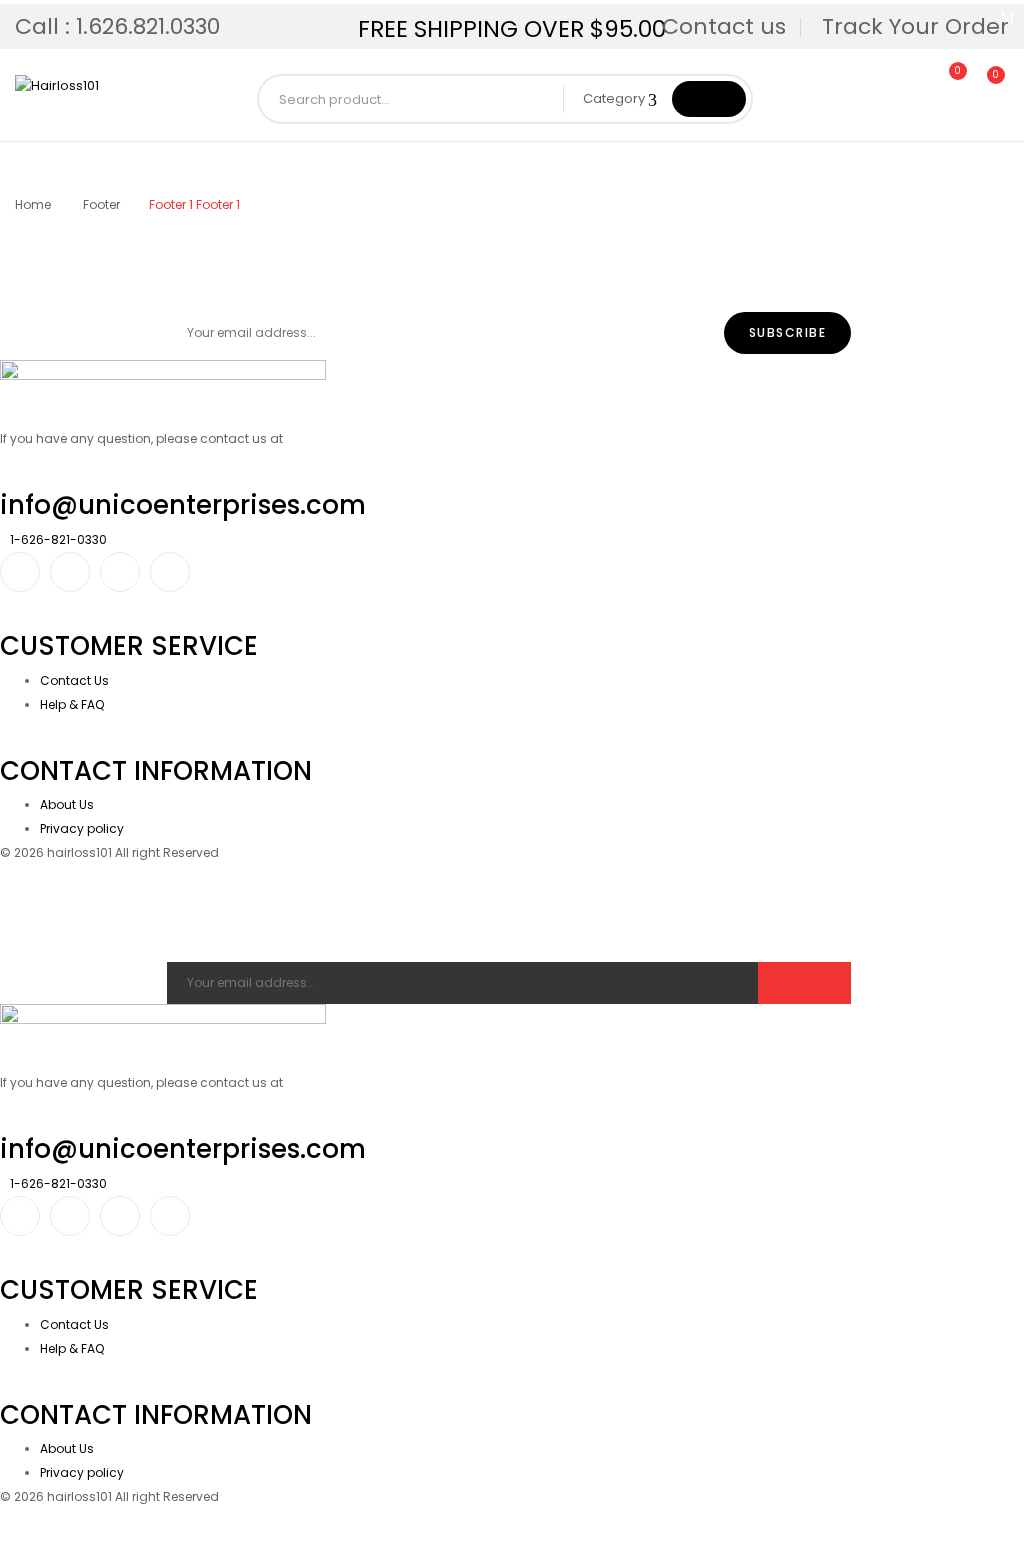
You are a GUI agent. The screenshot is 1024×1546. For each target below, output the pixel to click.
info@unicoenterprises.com (183, 505)
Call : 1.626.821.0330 (117, 26)
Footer (101, 204)
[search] (709, 99)
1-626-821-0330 (58, 539)
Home (33, 204)
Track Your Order (915, 26)
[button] (987, 86)
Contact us (724, 26)
